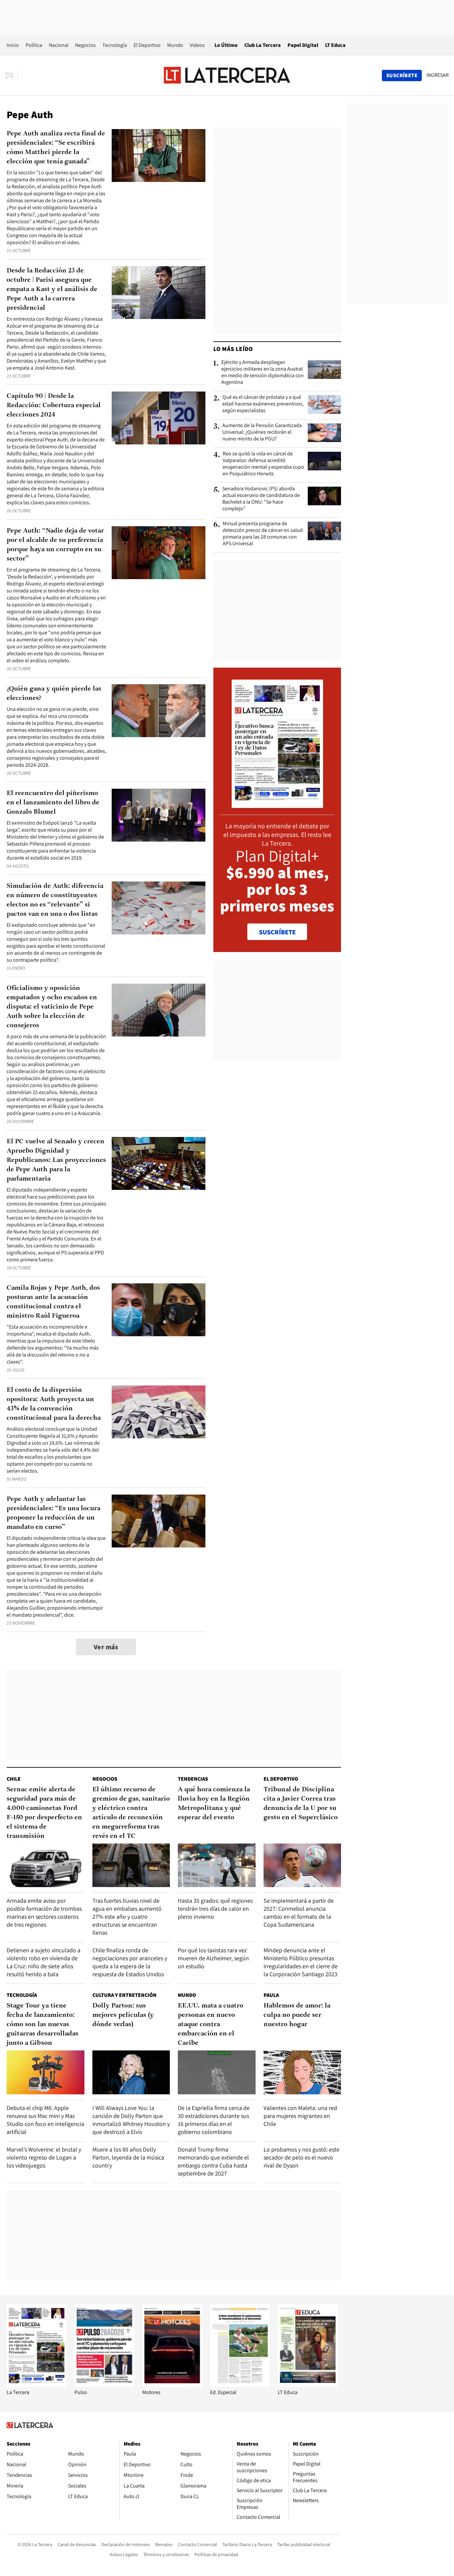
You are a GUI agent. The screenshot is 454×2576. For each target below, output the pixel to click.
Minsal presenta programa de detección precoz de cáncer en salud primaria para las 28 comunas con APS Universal (263, 534)
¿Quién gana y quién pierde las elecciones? (54, 694)
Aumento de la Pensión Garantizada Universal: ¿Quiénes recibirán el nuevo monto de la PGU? (262, 432)
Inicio (13, 45)
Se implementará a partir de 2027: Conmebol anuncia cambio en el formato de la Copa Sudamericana (299, 1913)
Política (34, 45)
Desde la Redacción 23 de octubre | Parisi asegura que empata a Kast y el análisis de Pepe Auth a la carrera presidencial (52, 289)
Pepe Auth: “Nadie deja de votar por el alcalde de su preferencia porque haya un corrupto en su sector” (55, 545)
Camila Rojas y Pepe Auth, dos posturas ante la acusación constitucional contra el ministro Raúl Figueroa (53, 1302)
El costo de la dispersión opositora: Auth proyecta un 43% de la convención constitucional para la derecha (54, 1404)
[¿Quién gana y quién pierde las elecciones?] (159, 711)
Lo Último (226, 45)
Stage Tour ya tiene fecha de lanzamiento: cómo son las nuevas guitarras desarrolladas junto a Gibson (43, 2024)
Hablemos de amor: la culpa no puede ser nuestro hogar (297, 2015)
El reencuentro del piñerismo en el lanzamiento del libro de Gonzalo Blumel (53, 803)
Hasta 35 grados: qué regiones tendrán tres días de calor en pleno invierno (215, 1909)
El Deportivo (147, 45)
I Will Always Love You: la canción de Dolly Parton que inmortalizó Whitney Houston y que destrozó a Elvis (131, 2120)
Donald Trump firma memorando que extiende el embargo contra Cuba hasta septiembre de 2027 (213, 2161)
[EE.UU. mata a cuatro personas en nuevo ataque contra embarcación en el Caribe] (217, 2072)
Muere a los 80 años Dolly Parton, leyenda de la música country (128, 2157)
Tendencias (193, 1779)
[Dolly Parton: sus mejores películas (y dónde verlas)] (131, 2072)
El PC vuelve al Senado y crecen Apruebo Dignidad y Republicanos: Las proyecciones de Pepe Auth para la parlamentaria (56, 1160)
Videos (197, 45)
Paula (271, 1995)
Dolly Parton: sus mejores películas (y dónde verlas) (123, 2015)
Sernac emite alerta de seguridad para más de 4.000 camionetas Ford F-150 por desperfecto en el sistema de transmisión (44, 1813)
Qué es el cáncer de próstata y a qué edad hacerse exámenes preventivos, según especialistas (263, 404)
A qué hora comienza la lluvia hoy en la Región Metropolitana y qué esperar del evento (214, 1804)
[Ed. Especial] (240, 2385)
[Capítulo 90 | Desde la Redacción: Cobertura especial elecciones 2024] (159, 418)
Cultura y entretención (124, 1995)
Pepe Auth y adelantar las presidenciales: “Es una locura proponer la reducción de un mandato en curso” (54, 1513)
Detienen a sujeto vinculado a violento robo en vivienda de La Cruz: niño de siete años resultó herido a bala (44, 1962)
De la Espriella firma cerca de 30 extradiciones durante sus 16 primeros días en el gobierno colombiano (214, 2120)
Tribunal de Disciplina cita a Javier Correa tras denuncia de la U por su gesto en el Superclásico (301, 1804)
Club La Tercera (263, 45)
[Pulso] (104, 2385)
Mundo (175, 45)
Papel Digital (303, 45)
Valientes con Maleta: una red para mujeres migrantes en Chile (300, 2116)
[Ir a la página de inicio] (227, 75)
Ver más (106, 1647)
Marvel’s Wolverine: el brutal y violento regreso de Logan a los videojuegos (44, 2157)
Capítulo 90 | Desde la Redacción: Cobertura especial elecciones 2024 (54, 405)
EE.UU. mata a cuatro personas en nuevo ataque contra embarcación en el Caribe (211, 2024)
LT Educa (335, 45)
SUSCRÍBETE (277, 932)
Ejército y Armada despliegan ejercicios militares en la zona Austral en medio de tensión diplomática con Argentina (263, 372)
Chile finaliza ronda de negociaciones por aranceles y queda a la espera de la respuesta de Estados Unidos (130, 1962)
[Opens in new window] (172, 2385)
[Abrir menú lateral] (11, 76)
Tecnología (115, 45)
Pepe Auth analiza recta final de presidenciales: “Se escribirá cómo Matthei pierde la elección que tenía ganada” (56, 148)
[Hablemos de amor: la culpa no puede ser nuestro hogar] (302, 2072)
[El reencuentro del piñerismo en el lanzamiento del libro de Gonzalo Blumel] (159, 815)
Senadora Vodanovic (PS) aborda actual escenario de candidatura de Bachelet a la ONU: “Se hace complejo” (261, 499)
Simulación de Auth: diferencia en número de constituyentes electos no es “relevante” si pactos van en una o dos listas (55, 900)
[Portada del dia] (277, 805)
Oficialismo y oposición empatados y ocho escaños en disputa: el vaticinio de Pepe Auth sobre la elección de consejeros (52, 1007)
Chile (14, 1779)
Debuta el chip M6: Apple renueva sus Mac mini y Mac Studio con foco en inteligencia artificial (45, 2120)
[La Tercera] (37, 2385)
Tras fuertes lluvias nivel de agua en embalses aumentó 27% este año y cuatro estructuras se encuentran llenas (127, 1917)
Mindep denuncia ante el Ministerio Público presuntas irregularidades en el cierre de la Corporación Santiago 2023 (301, 1962)
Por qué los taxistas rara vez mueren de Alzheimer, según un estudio (213, 1958)
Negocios (85, 45)
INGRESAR (438, 75)
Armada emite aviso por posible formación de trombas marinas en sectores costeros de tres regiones (44, 1913)
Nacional (59, 45)
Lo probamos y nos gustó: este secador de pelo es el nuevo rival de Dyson (301, 2157)
